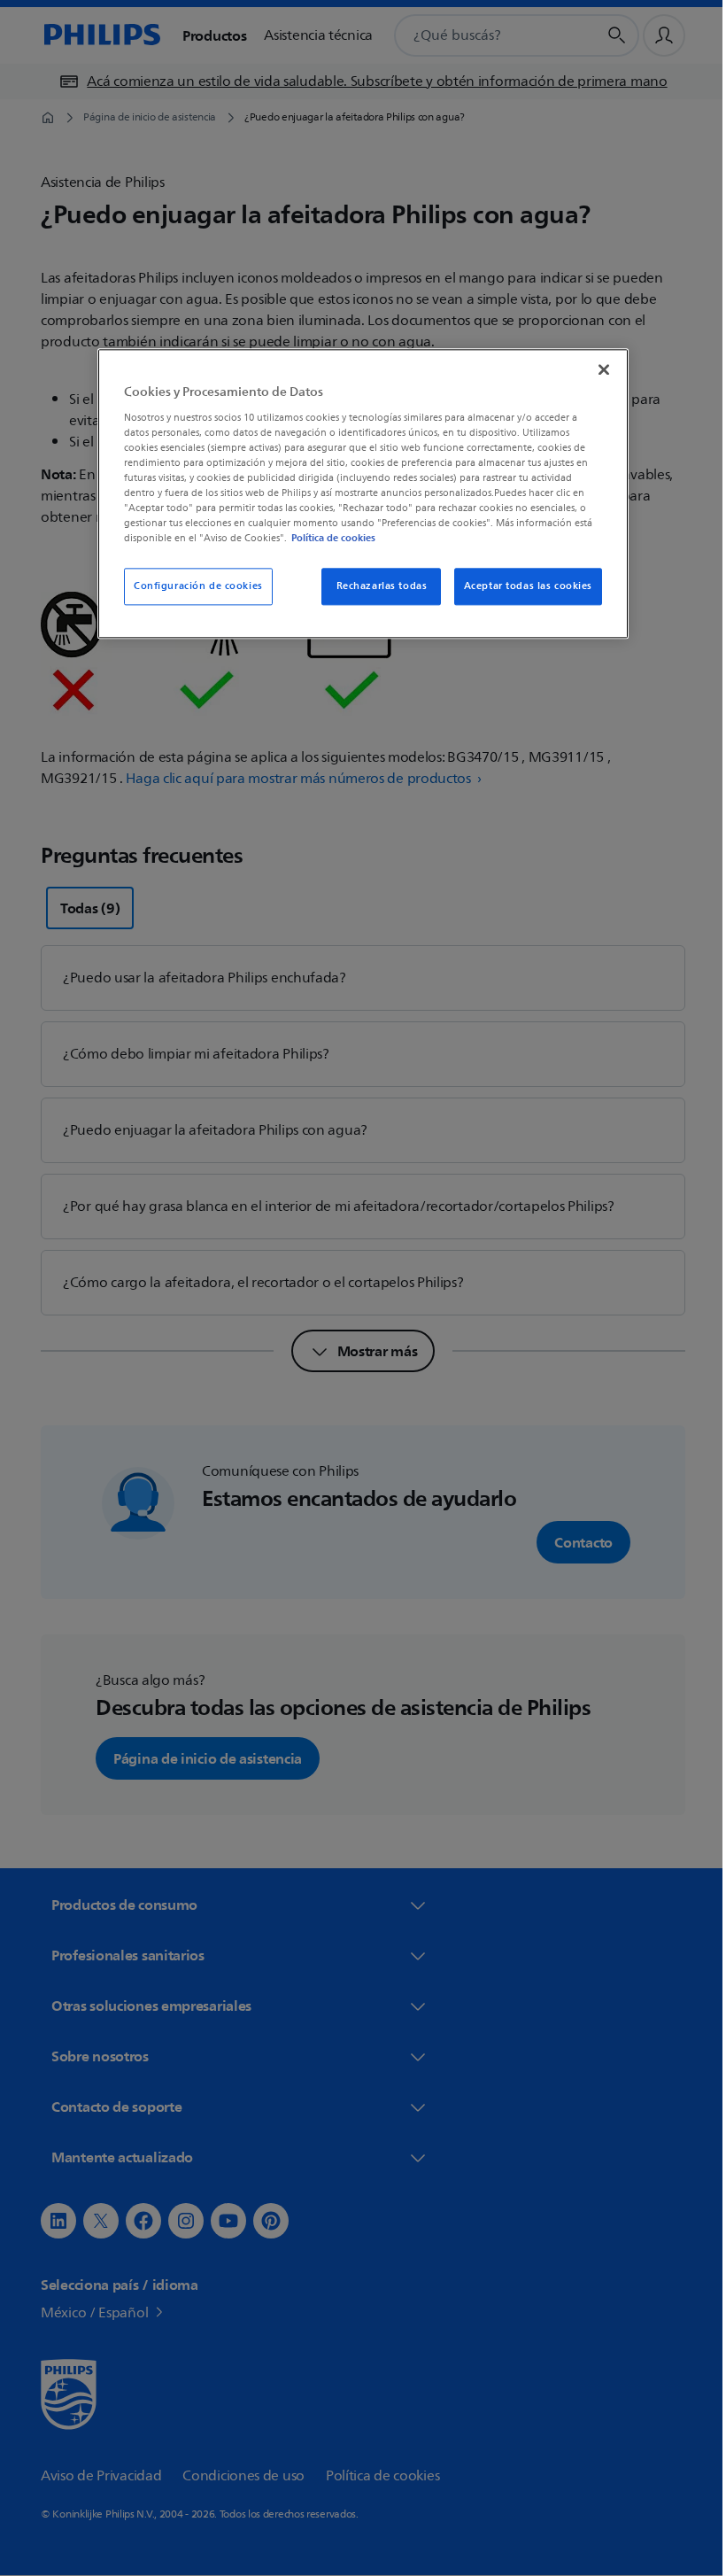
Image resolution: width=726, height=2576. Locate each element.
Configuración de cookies (192, 587)
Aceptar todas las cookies (521, 587)
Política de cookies (327, 539)
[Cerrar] (598, 370)
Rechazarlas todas (375, 587)
